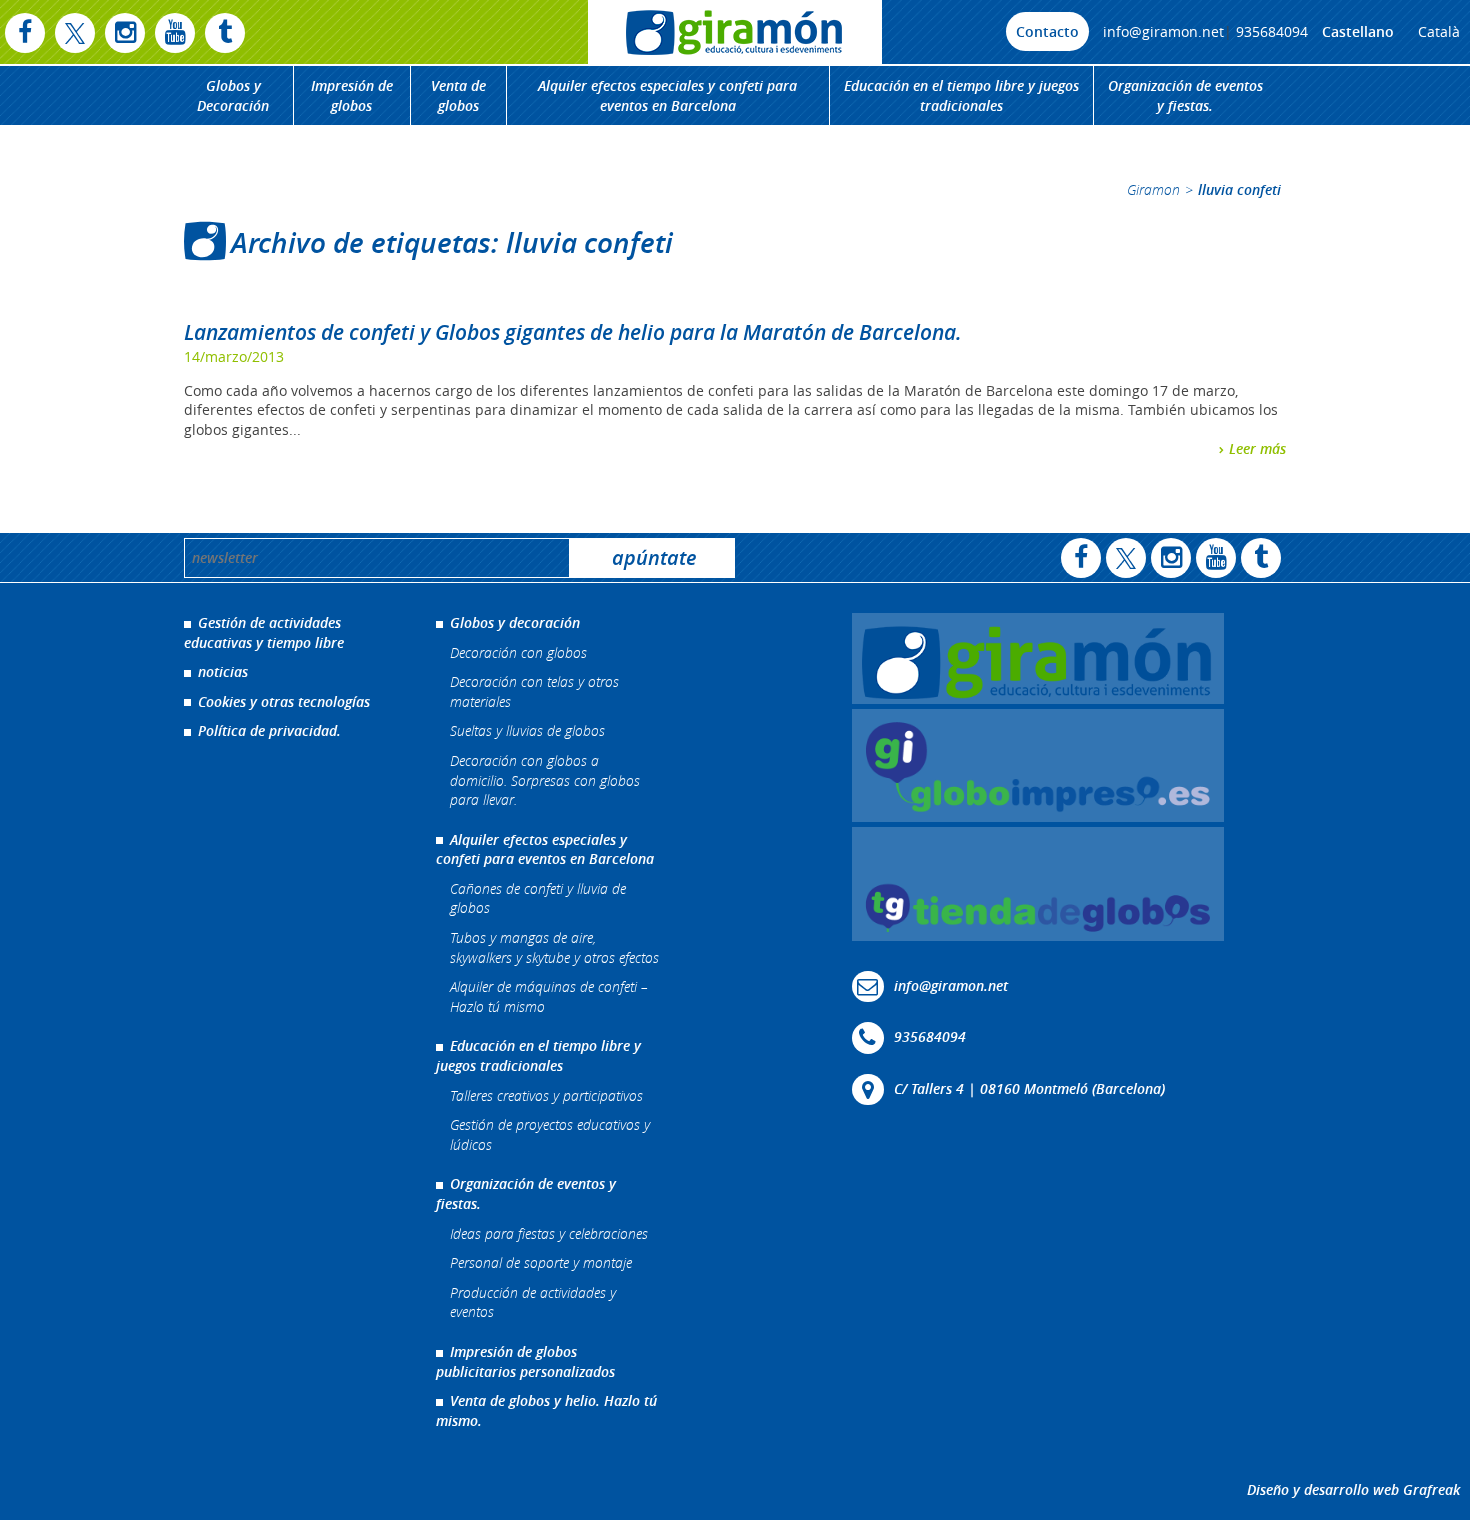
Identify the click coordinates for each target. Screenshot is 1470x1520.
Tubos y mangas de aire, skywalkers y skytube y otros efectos (554, 947)
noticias (223, 671)
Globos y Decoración (233, 95)
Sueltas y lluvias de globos (527, 730)
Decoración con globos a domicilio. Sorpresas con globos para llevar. (545, 780)
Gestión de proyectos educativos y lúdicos (550, 1134)
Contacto (1047, 31)
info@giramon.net (1163, 31)
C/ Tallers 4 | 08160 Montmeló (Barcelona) (1029, 1087)
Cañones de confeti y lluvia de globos (538, 898)
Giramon (1153, 189)
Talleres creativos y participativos (546, 1095)
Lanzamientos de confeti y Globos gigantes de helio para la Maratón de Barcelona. (573, 332)
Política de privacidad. (269, 730)
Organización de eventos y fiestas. (1185, 95)
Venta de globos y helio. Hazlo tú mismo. (546, 1410)
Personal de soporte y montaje (541, 1262)
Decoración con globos (518, 652)
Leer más (1257, 448)
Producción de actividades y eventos (533, 1302)
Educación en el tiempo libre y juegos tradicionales (961, 95)
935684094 (1272, 31)
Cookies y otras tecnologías (284, 701)
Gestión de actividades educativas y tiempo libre (264, 632)
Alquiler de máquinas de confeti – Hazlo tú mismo (549, 996)
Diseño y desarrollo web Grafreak (1353, 1489)
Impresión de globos (352, 95)
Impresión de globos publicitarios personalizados (525, 1361)
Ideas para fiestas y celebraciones (549, 1233)
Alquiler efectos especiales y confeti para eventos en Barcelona (667, 95)
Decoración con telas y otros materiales (534, 691)
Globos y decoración (515, 622)
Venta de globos (458, 95)
